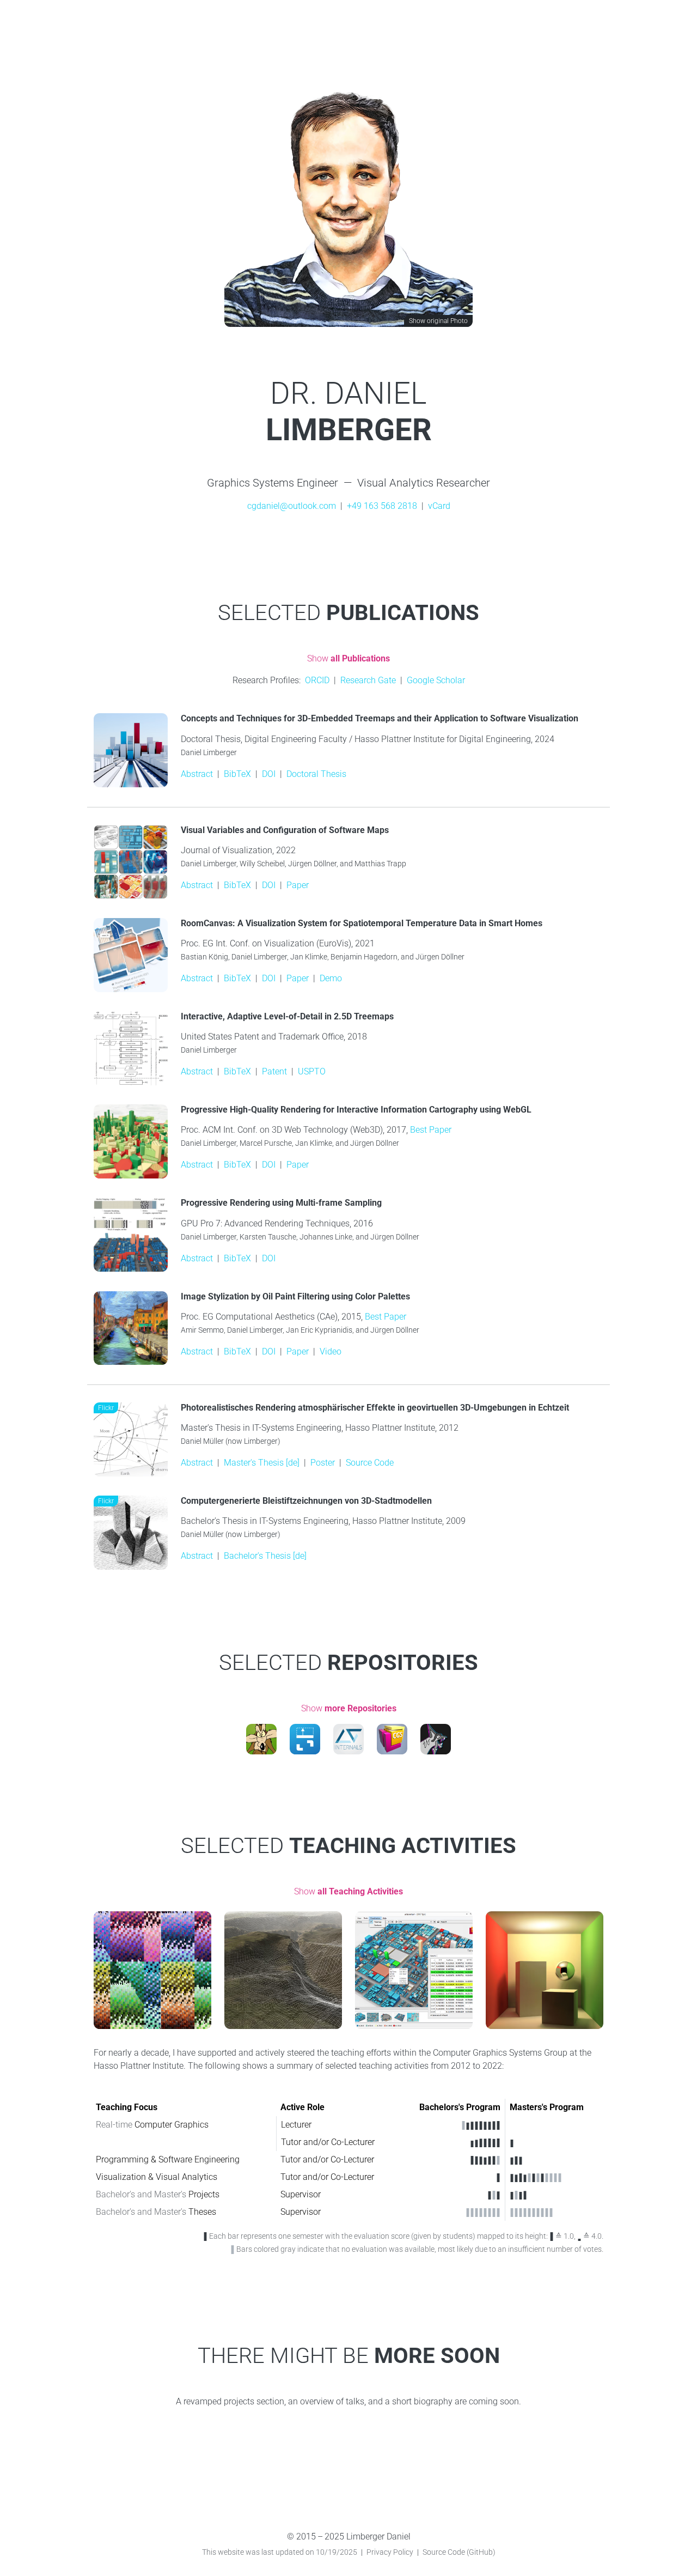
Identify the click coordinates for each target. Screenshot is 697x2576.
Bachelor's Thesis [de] (265, 1556)
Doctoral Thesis (316, 774)
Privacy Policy (390, 2552)
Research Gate (368, 680)
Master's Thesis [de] (262, 1463)
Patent (274, 1071)
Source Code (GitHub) (459, 2552)
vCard (439, 506)
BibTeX (237, 774)
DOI (269, 774)
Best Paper (431, 1130)
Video (331, 1351)
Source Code (370, 1463)
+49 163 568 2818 (382, 506)
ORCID (317, 680)
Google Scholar (436, 680)
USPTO (312, 1071)
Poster (323, 1463)
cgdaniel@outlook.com (292, 506)
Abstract (197, 774)
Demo (331, 978)
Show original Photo (438, 321)
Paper (298, 885)
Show (348, 658)
